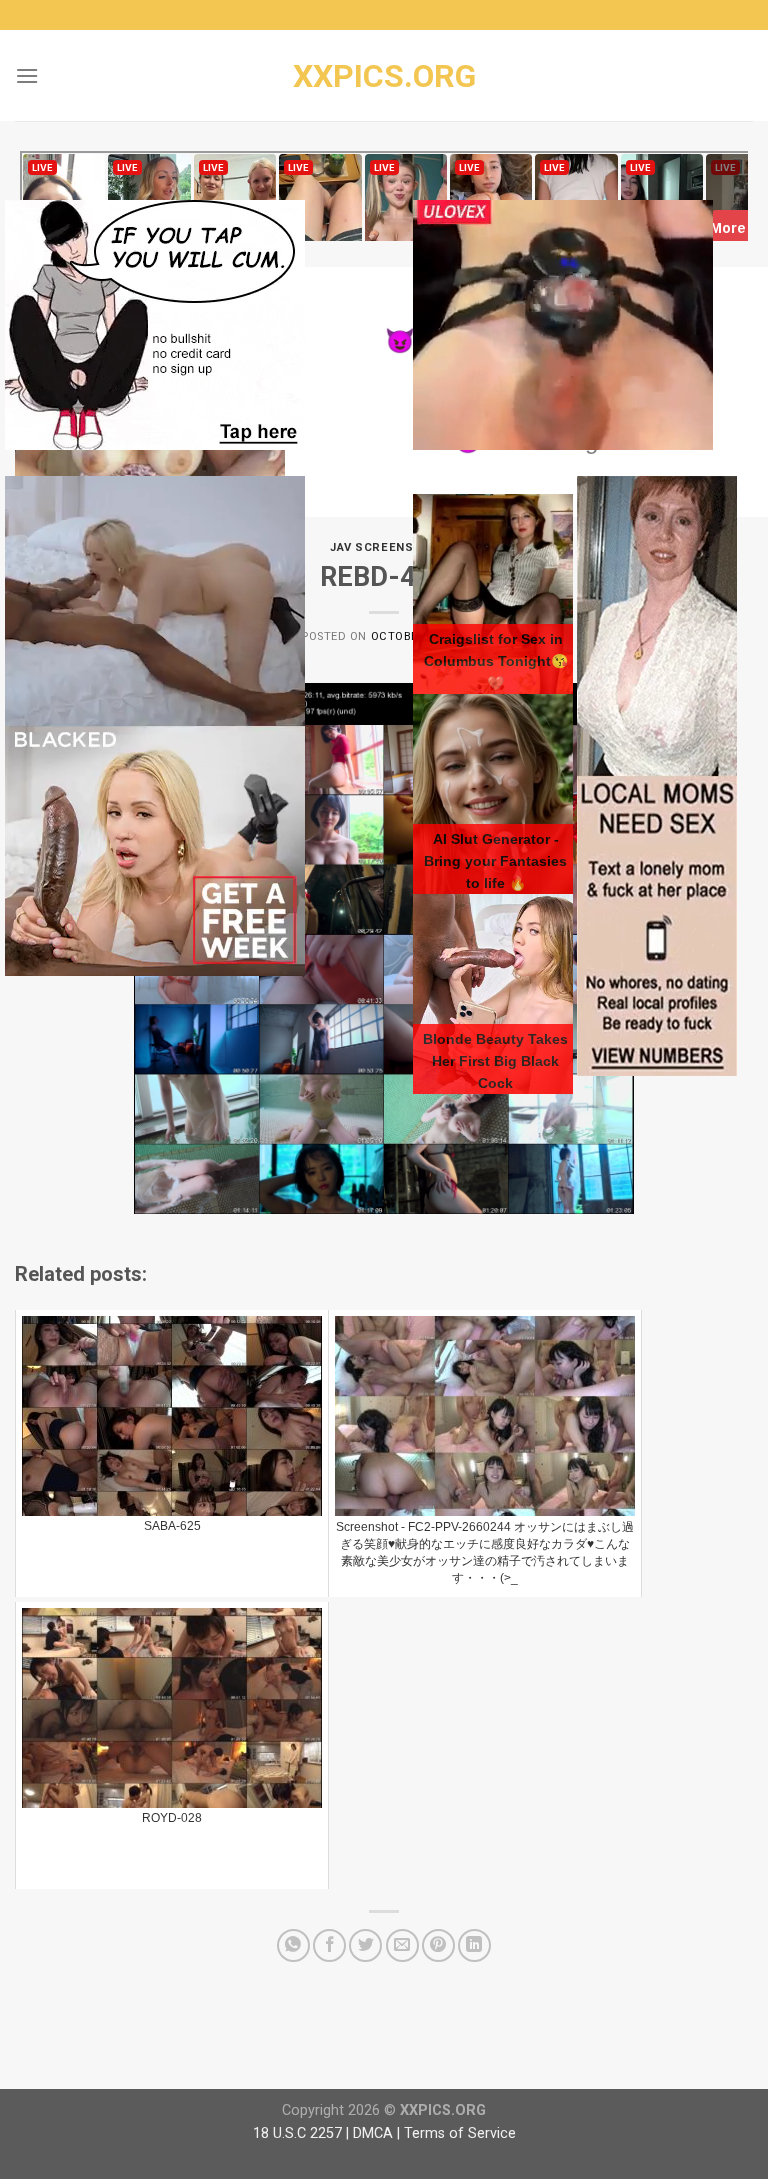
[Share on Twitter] (365, 1945)
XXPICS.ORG (384, 76)
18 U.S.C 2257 (297, 2133)
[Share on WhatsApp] (293, 1945)
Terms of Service (460, 2133)
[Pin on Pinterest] (438, 1945)
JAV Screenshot (384, 547)
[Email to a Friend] (402, 1945)
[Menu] (27, 75)
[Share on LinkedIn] (474, 1945)
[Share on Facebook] (329, 1945)
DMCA (373, 2133)
